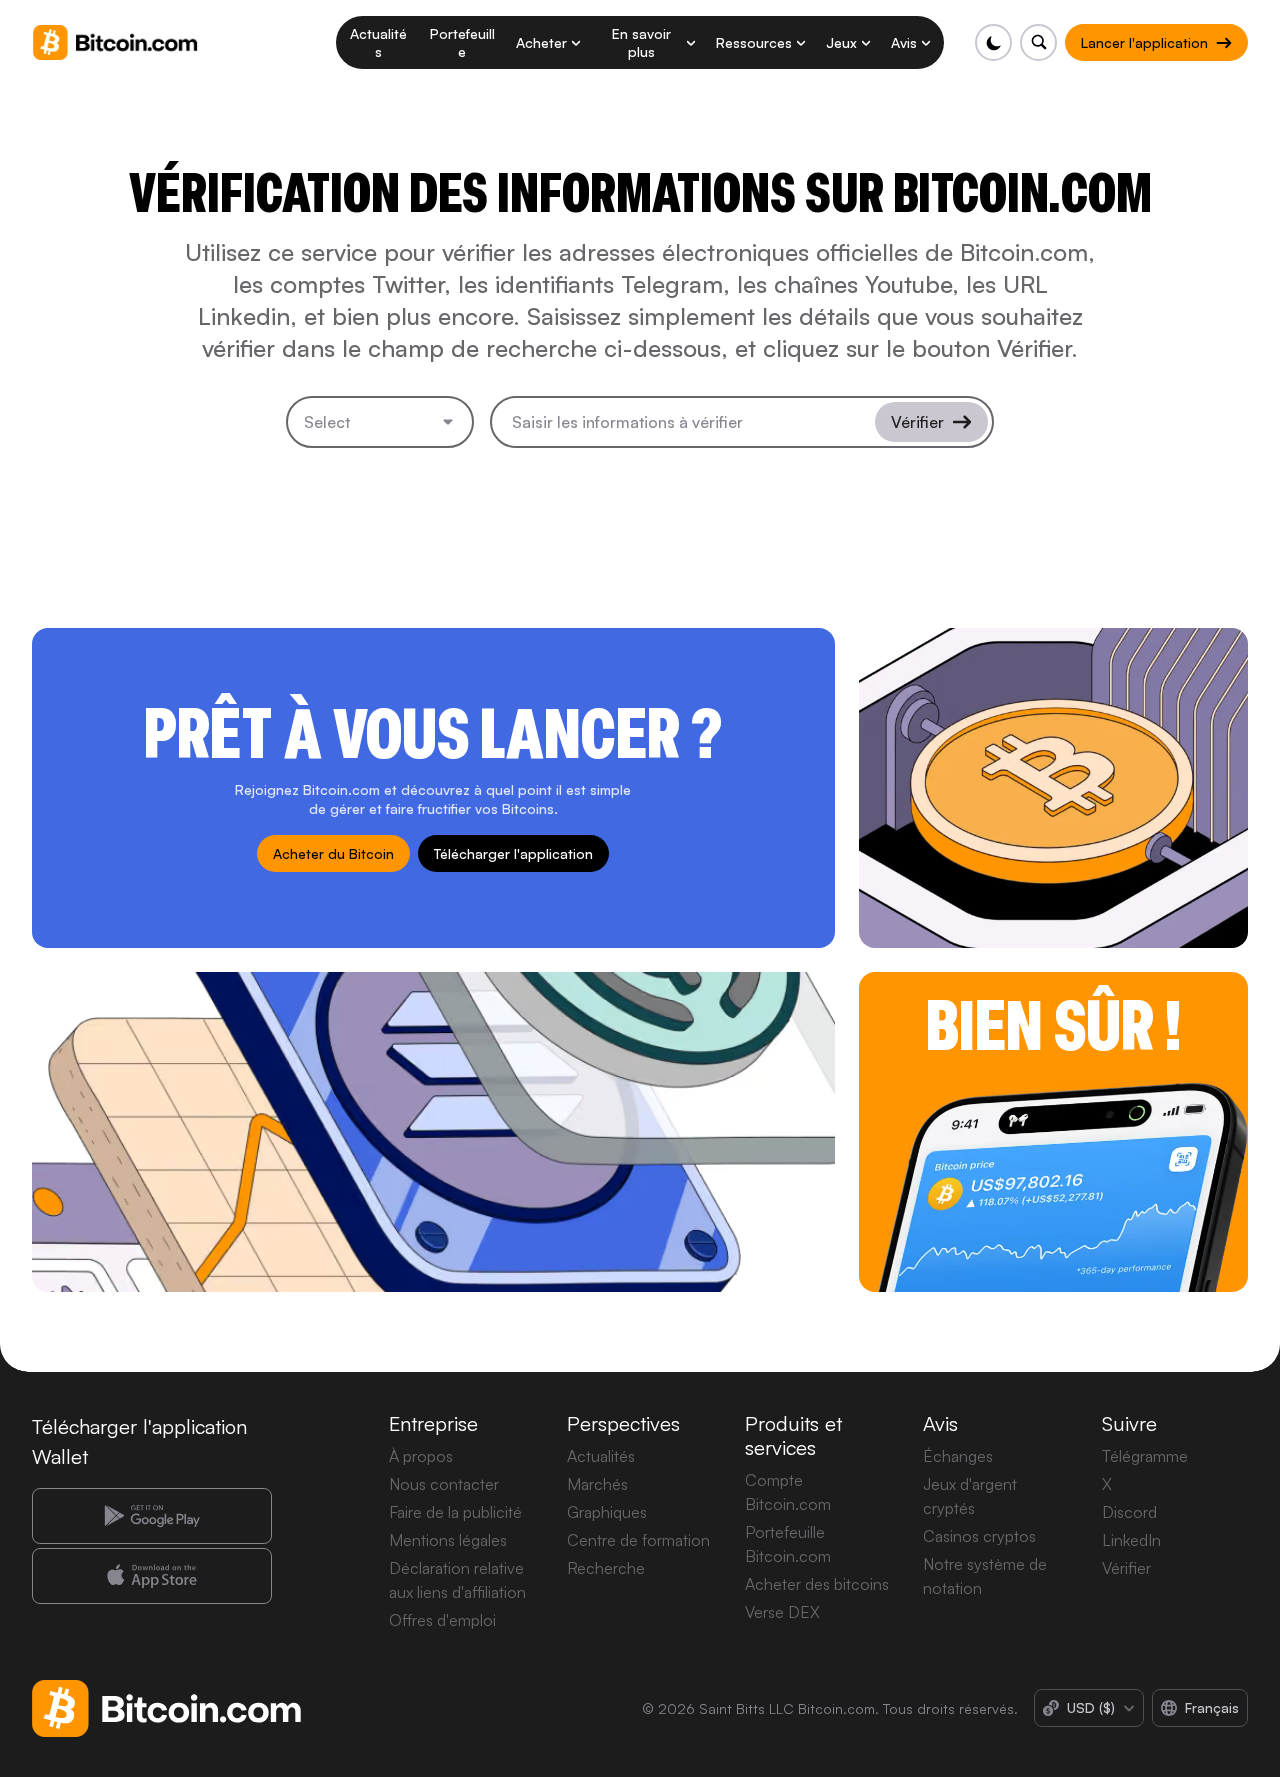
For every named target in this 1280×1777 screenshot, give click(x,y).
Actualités (601, 1456)
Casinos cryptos (979, 1536)
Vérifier (1126, 1568)
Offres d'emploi (442, 1620)
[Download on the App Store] (152, 1576)
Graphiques (607, 1512)
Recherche (606, 1568)
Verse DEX (782, 1612)
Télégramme (1145, 1456)
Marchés (597, 1484)
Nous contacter (444, 1484)
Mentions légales (448, 1540)
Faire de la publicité (455, 1512)
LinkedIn (1131, 1540)
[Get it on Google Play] (152, 1516)
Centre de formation (638, 1540)
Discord (1129, 1512)
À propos (421, 1456)
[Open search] (1038, 42)
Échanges (958, 1456)
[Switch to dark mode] (993, 42)
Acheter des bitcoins (817, 1584)
